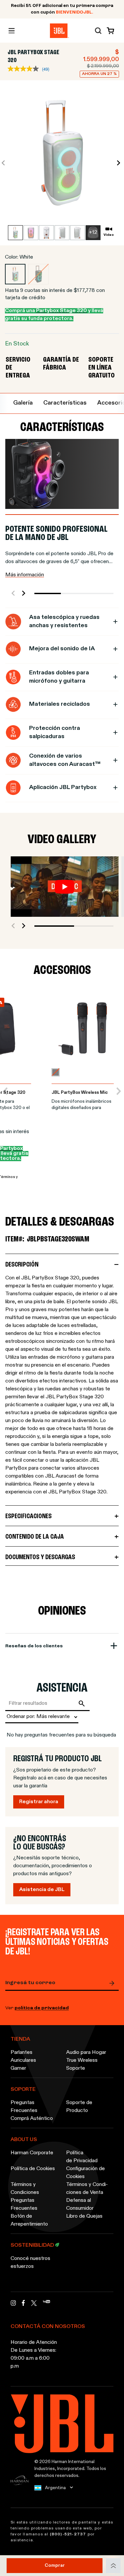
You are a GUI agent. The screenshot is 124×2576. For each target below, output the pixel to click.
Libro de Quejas (84, 2216)
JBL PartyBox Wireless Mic (80, 1093)
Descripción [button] (22, 1265)
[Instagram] (13, 2305)
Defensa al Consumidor (80, 2204)
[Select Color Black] (38, 274)
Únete (113, 1983)
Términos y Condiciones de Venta (87, 2189)
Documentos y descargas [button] (40, 1557)
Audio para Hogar (86, 2053)
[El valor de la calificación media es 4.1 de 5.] (25, 69)
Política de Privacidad (82, 2157)
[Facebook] (23, 2305)
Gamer (18, 2068)
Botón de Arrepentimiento (29, 2220)
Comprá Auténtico (32, 2119)
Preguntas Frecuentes (24, 2107)
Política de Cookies (33, 2169)
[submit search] (83, 1703)
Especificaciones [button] (28, 1516)
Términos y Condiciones (25, 2189)
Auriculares (23, 2060)
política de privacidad (42, 2008)
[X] (34, 2303)
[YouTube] (46, 2305)
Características (65, 403)
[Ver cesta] (109, 31)
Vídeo (109, 235)
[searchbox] (41, 1703)
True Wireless (82, 2060)
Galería (23, 403)
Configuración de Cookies (85, 2173)
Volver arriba (113, 2566)
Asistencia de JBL (42, 1890)
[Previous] (5, 1091)
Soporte (76, 2068)
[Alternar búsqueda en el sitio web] (98, 31)
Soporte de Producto (79, 2107)
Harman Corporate (32, 2153)
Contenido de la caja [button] (35, 1537)
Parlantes (21, 2053)
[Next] (119, 1091)
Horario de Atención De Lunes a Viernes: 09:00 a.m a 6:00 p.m (34, 2354)
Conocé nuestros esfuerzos (30, 2263)
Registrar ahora (39, 1802)
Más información (25, 575)
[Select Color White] (15, 274)
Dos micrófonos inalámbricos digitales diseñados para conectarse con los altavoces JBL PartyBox (83, 1106)
